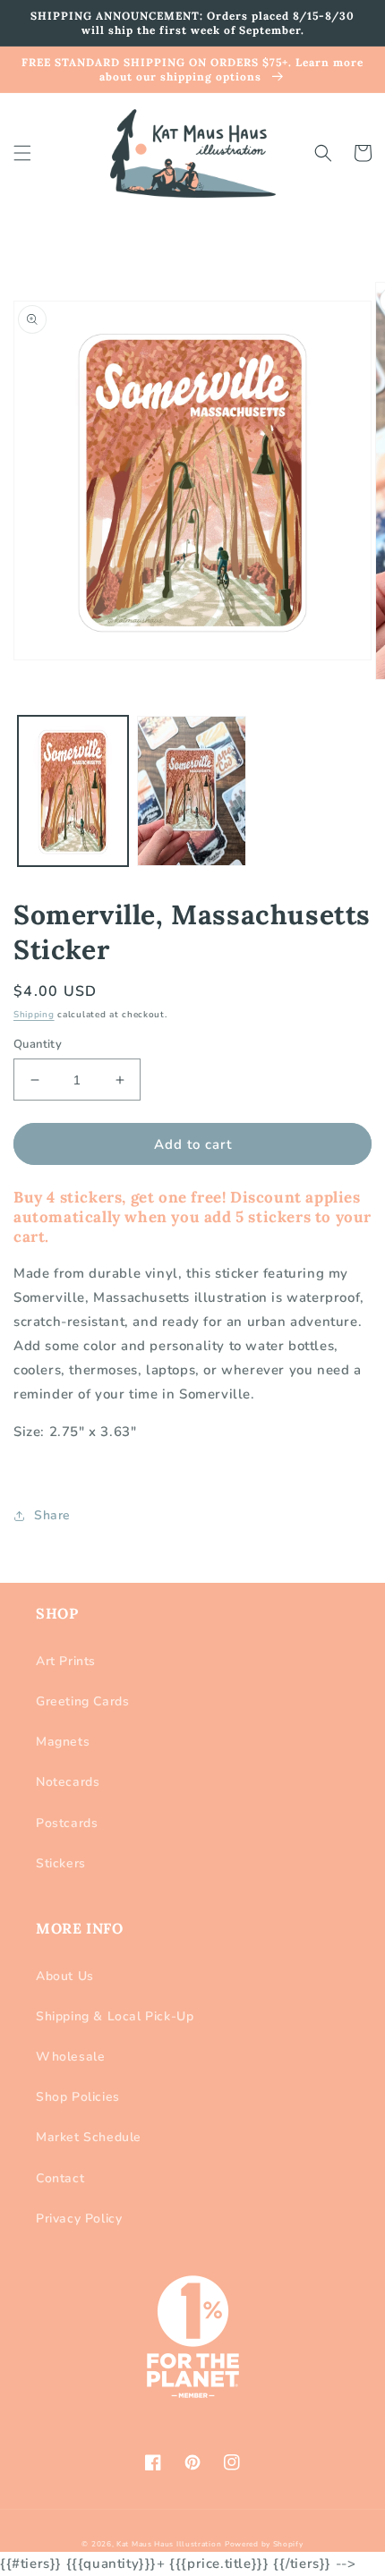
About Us (65, 1976)
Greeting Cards (82, 1701)
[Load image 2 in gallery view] (192, 791)
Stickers (61, 1863)
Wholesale (70, 2057)
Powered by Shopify (264, 2544)
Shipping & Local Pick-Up (115, 2016)
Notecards (68, 1782)
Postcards (67, 1823)
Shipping (34, 1015)
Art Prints (66, 1661)
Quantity (38, 1044)
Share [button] (52, 1515)
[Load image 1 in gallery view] (73, 791)
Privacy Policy (79, 2219)
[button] (22, 153)
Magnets (63, 1742)
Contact (60, 2178)
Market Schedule (89, 2137)
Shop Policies (78, 2097)
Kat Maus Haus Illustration (169, 2544)
